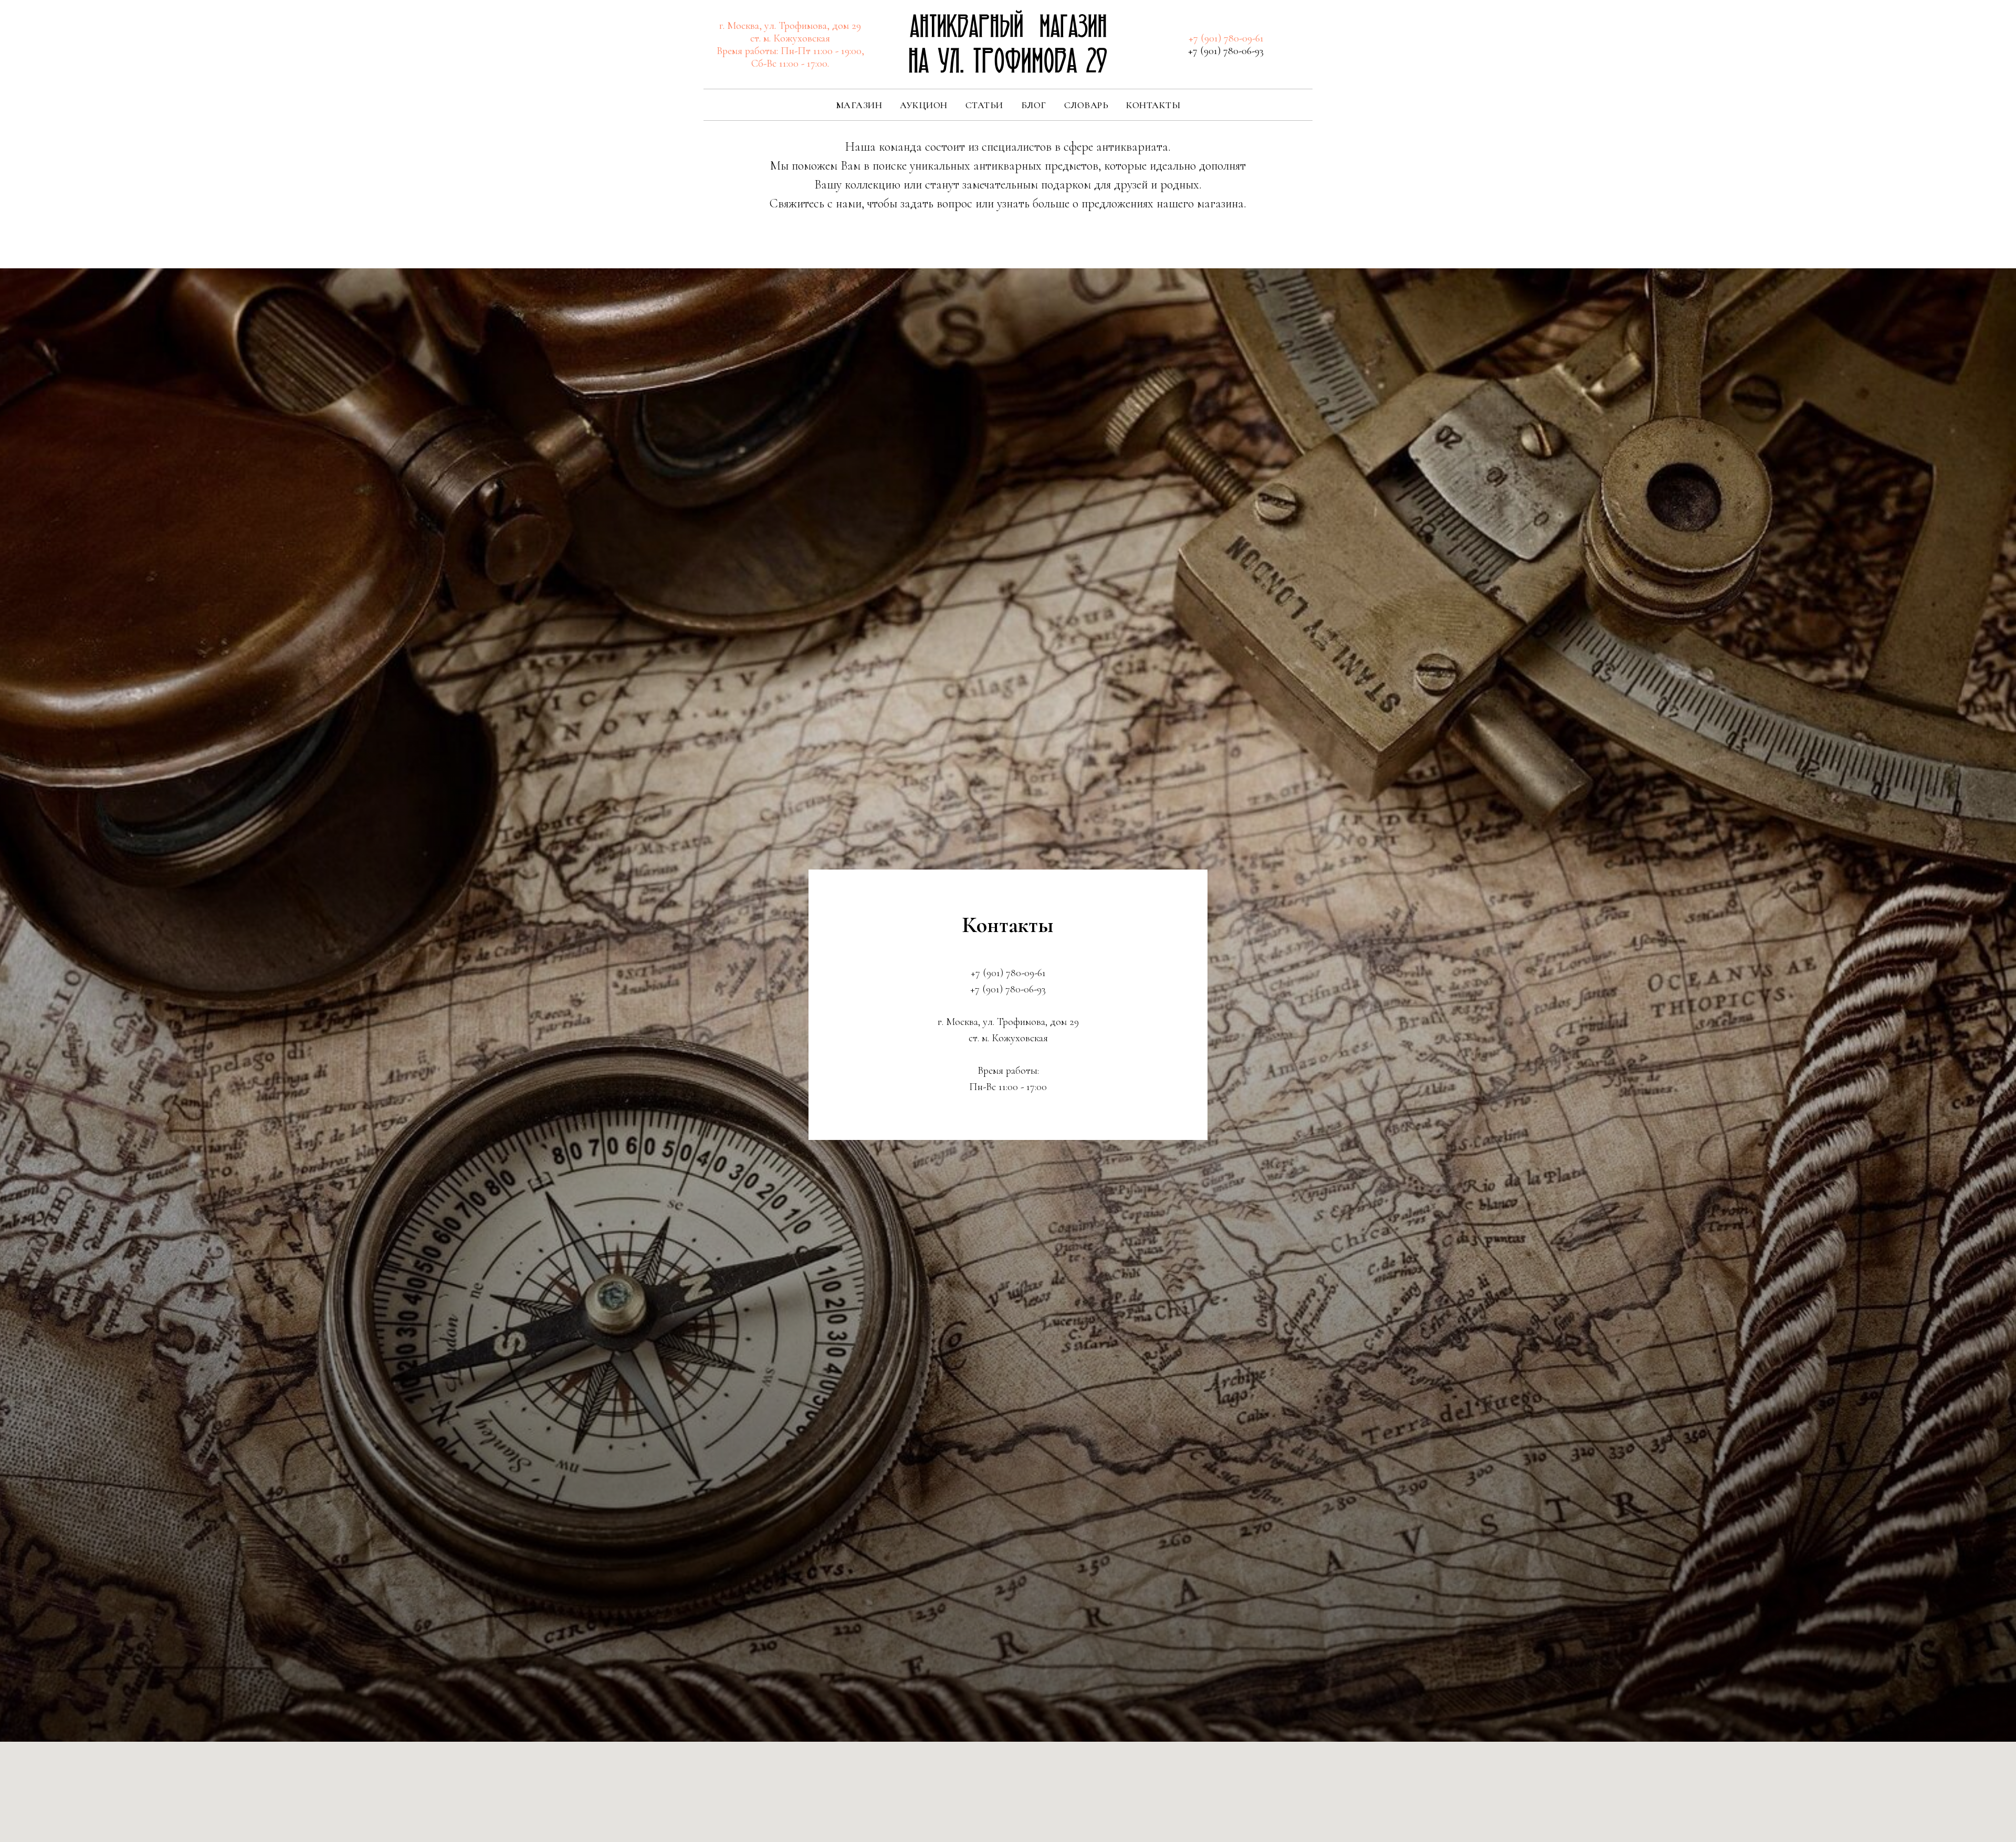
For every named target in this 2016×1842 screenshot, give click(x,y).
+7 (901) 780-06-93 (1226, 51)
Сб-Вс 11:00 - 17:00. (790, 64)
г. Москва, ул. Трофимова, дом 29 (790, 26)
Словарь (1086, 105)
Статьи (984, 105)
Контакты (1153, 105)
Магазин (859, 105)
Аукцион (924, 105)
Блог (1034, 105)
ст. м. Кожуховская (790, 38)
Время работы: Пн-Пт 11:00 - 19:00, (790, 51)
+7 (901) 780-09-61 (1226, 38)
